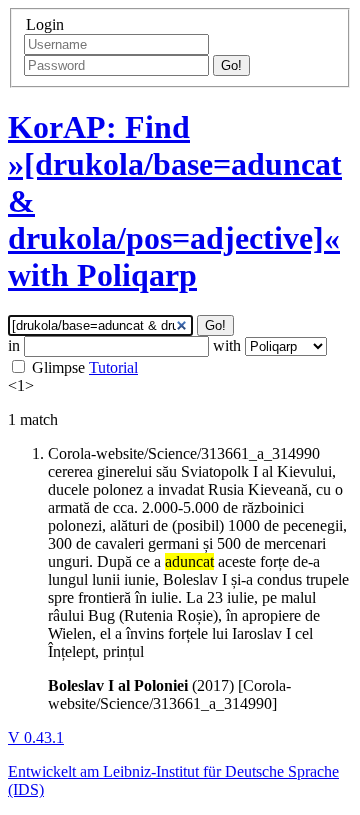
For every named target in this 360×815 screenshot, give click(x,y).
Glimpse (58, 367)
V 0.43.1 (36, 737)
